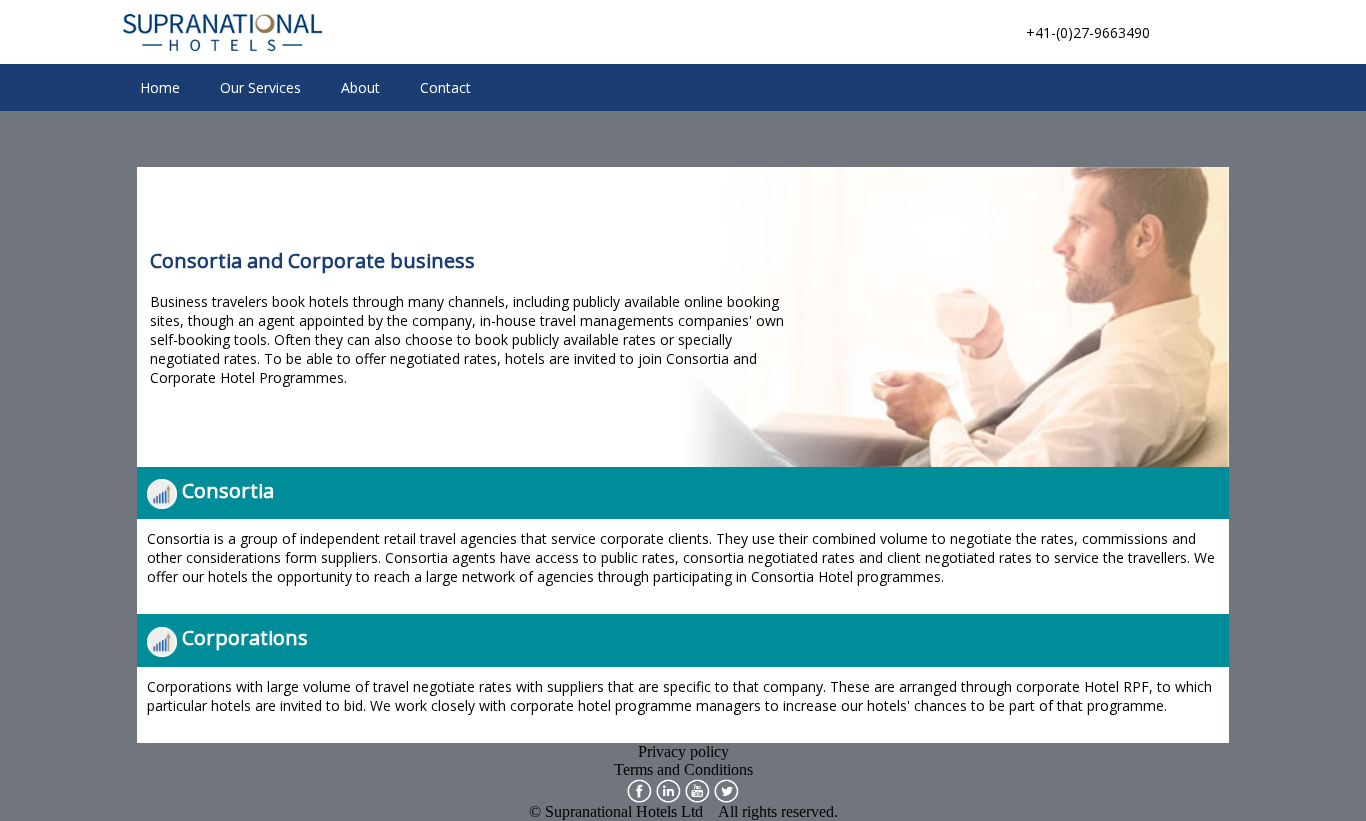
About (360, 87)
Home (160, 87)
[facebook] (639, 788)
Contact (445, 87)
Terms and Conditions (683, 769)
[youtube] (697, 788)
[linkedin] (668, 788)
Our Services (260, 87)
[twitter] (726, 788)
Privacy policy (683, 751)
